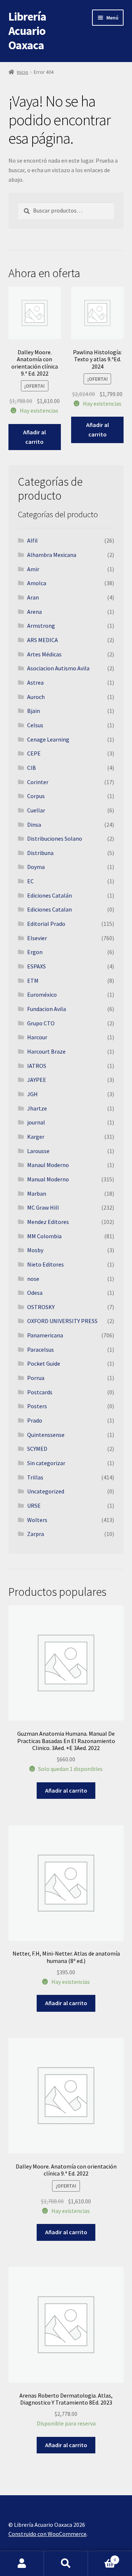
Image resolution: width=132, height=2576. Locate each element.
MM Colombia (44, 1236)
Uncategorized (46, 1491)
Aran (33, 597)
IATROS (37, 1066)
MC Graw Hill (43, 1207)
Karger (36, 1137)
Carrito (102, 2557)
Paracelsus (41, 1349)
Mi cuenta (22, 2564)
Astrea (35, 682)
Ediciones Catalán (49, 895)
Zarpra (36, 1534)
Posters (37, 1406)
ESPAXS (36, 966)
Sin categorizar (46, 1463)
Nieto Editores (45, 1264)
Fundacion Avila (47, 1009)
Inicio (23, 72)
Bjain (34, 711)
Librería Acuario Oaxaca (27, 31)
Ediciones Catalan (49, 909)
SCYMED (37, 1449)
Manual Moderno (48, 1179)
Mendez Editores (48, 1222)
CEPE (34, 753)
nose (33, 1279)
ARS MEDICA (43, 640)
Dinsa (34, 825)
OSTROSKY (41, 1307)
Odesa (35, 1293)
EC (30, 881)
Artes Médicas (44, 654)
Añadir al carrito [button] (34, 437)
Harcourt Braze (46, 1051)
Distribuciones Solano (55, 838)
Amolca (37, 583)
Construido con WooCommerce (47, 2534)
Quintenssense (46, 1435)
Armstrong (41, 626)
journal (36, 1122)
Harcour (37, 1037)
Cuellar (36, 810)
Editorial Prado (46, 924)
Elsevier (37, 938)
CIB (32, 768)
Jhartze (37, 1108)
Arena (34, 612)
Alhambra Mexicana (52, 555)
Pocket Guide (44, 1363)
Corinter (38, 782)
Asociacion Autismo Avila (58, 668)
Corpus (36, 796)
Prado (35, 1420)
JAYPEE (37, 1080)
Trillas (35, 1477)
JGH (32, 1094)
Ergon (35, 952)
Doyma (36, 867)
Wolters (37, 1520)
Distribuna (40, 853)
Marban (37, 1193)
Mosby (35, 1250)
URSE (34, 1506)
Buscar (66, 2564)
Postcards (40, 1392)
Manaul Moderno (48, 1165)
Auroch (36, 697)
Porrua (36, 1378)
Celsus (35, 725)
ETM (33, 981)
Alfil (32, 540)
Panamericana (45, 1335)
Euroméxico (42, 994)
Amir (33, 569)
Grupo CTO (41, 1023)
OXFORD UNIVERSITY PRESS (62, 1321)
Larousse (38, 1151)
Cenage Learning (48, 739)
